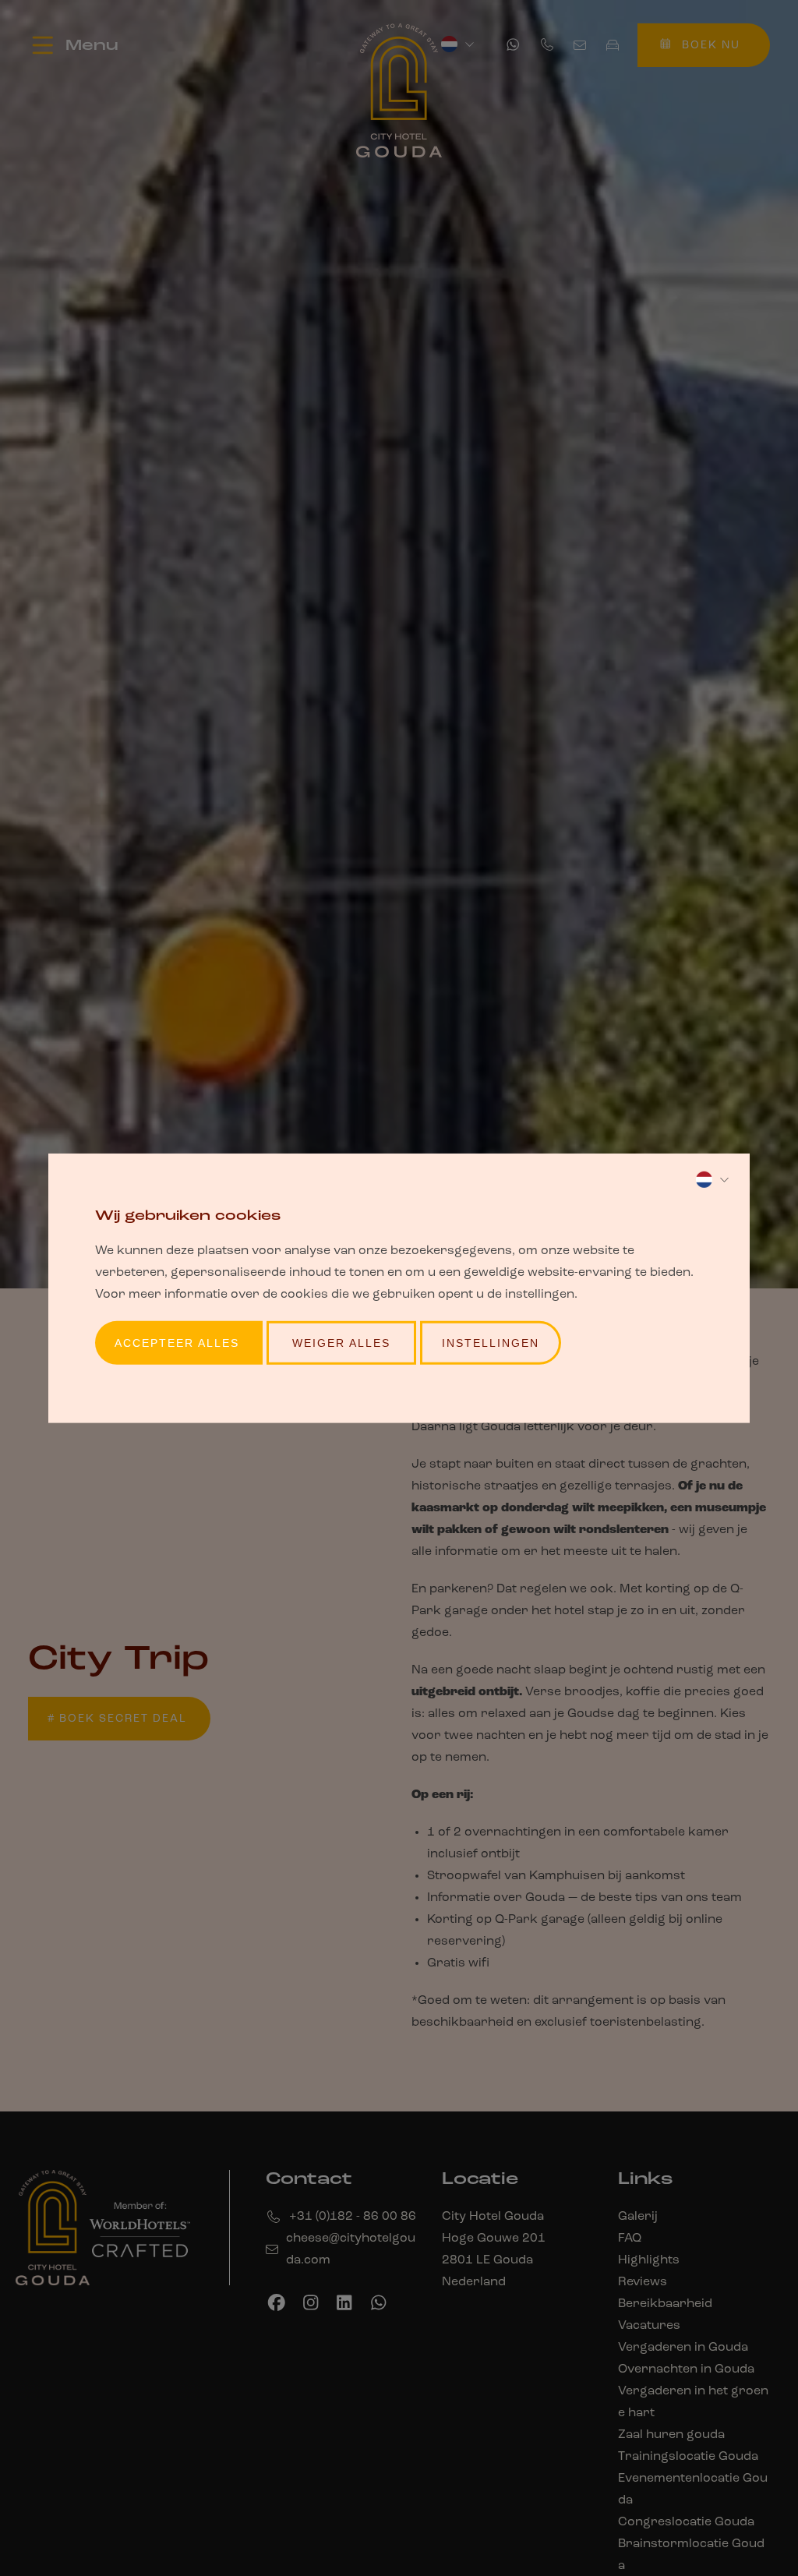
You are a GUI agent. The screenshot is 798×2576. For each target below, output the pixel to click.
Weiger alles (341, 1343)
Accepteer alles (177, 1343)
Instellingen (491, 1343)
